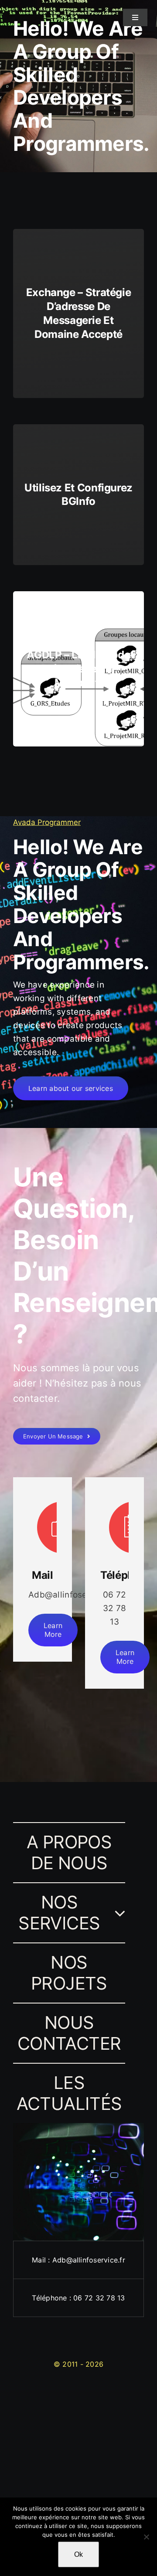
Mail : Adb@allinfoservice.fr (78, 2260)
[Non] (146, 2537)
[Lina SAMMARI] (21, 12)
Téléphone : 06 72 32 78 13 (78, 2298)
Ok (78, 2554)
